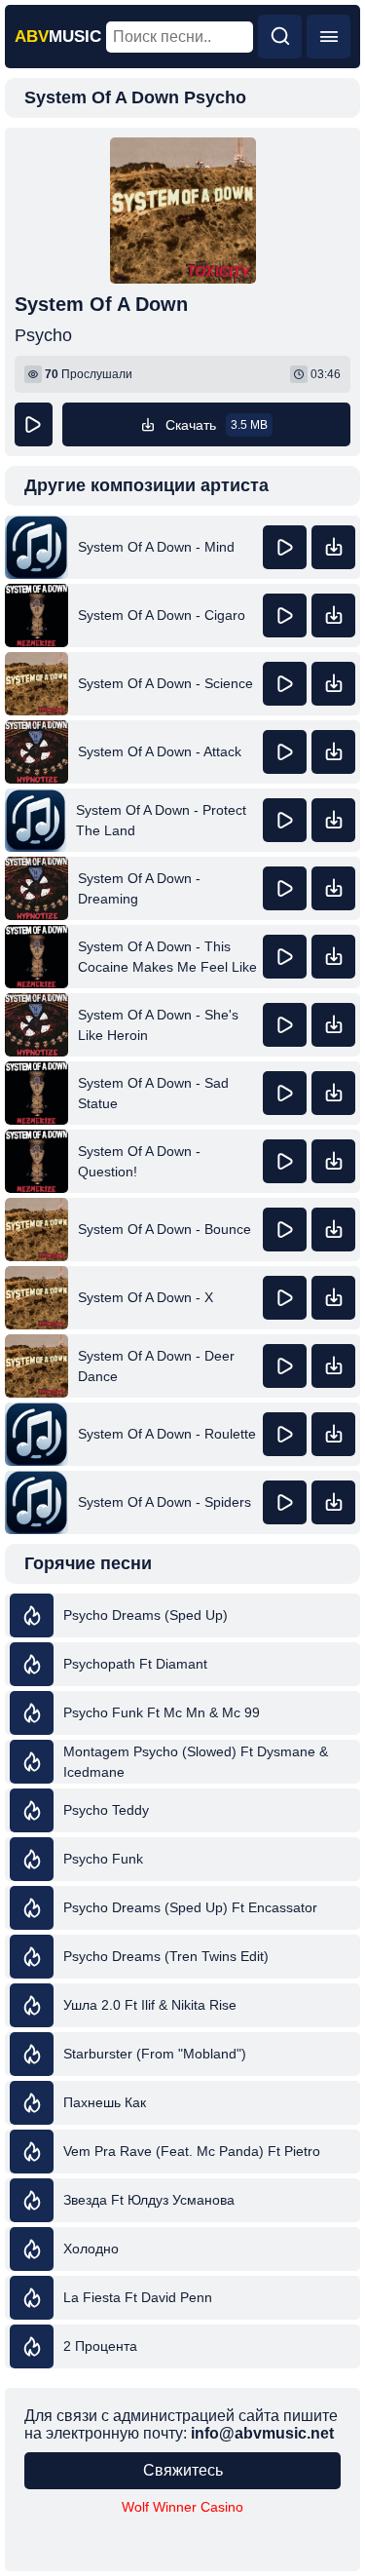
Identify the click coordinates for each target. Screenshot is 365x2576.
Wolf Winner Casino (182, 2507)
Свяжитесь (183, 2470)
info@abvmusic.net (262, 2433)
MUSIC (58, 37)
